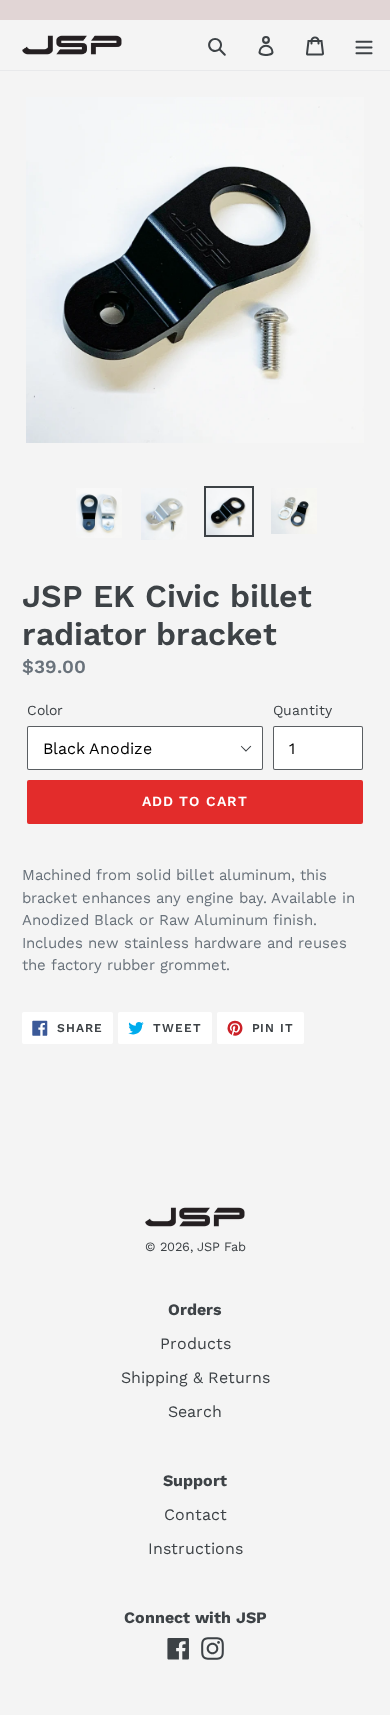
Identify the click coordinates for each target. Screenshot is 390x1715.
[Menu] (364, 45)
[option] (99, 513)
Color (45, 710)
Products (195, 1343)
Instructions (195, 1548)
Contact (195, 1514)
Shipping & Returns (195, 1377)
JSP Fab (221, 1246)
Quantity (302, 710)
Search (195, 1411)
